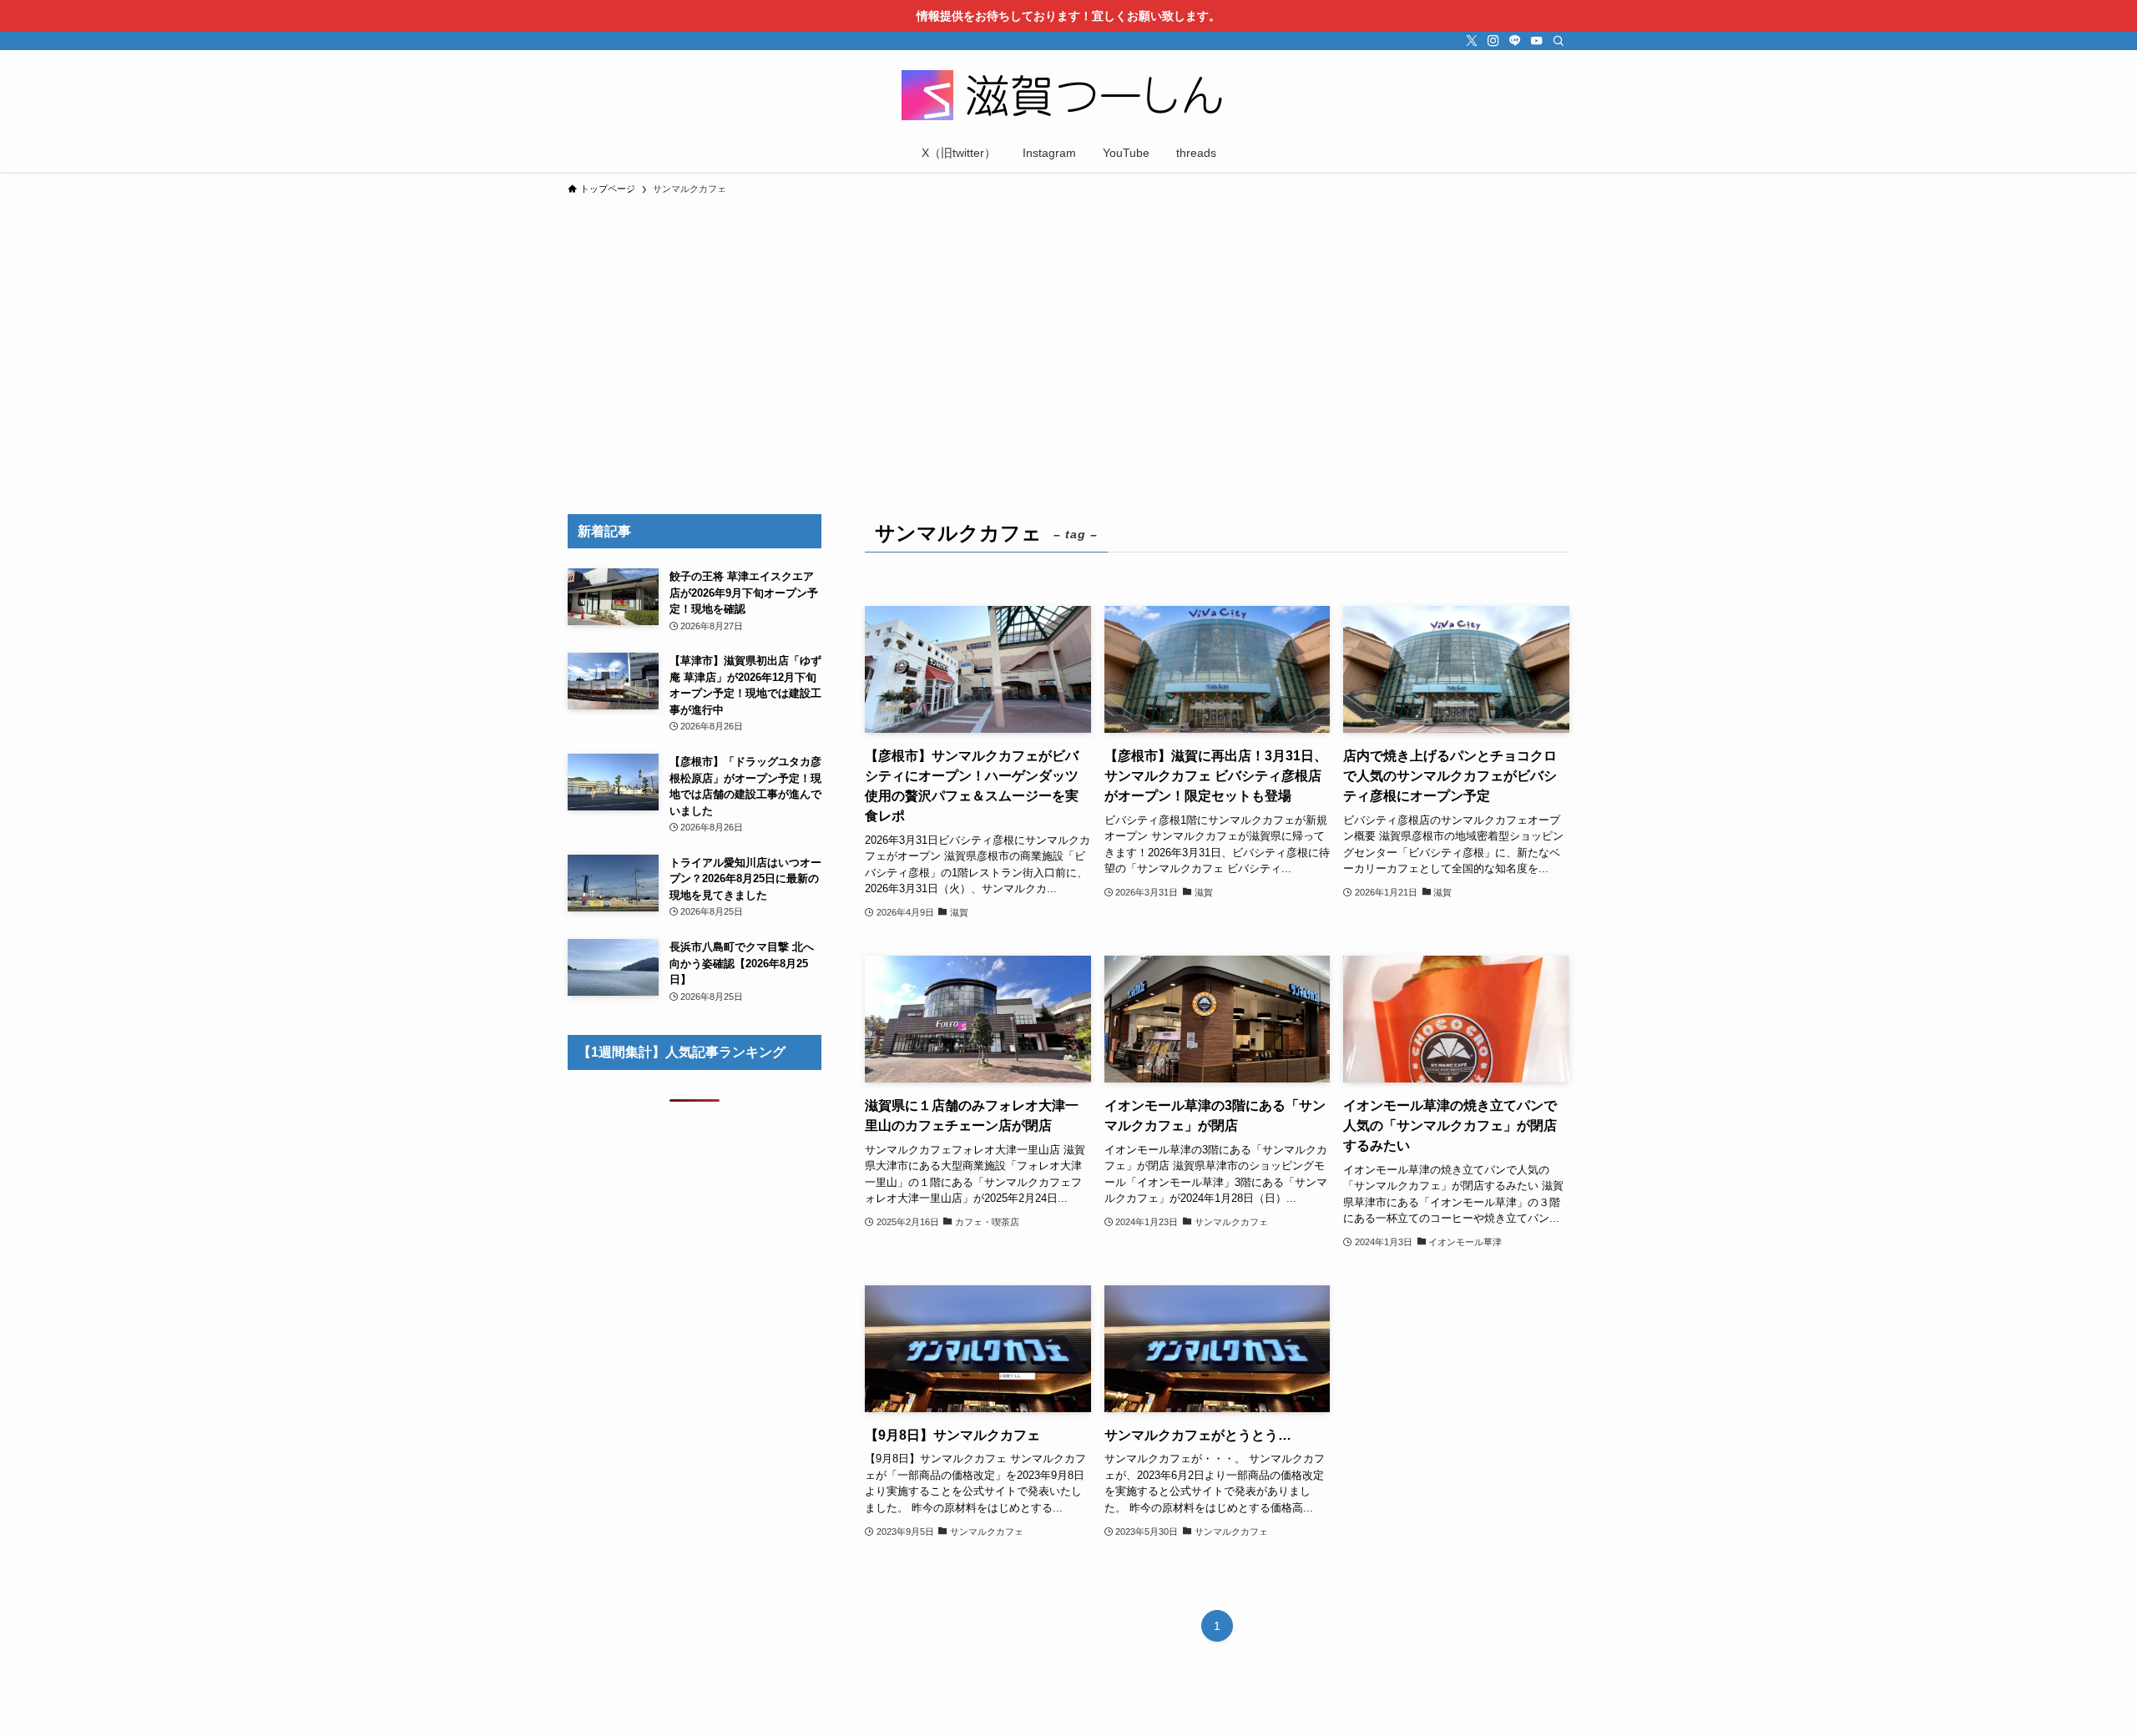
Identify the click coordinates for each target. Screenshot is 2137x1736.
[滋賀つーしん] (1068, 95)
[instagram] (1493, 41)
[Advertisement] (1068, 329)
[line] (1515, 41)
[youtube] (1537, 41)
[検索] (1559, 41)
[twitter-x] (1472, 41)
